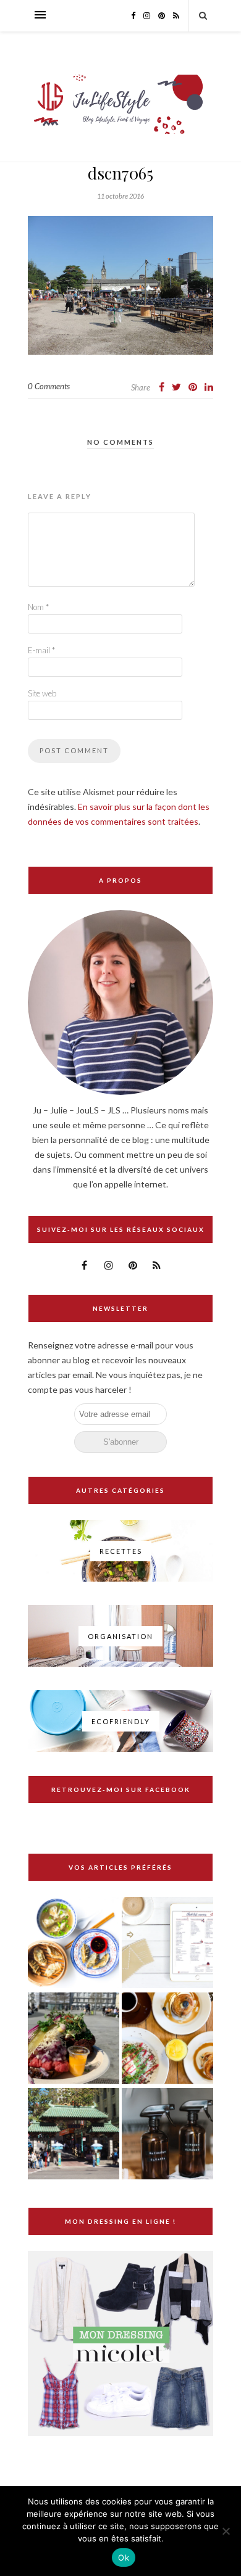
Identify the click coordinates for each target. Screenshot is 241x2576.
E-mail (41, 650)
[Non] (226, 2531)
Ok (124, 2557)
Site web (42, 693)
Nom (38, 607)
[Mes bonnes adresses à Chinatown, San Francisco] (74, 2135)
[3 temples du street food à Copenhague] (74, 2039)
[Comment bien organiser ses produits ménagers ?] (167, 2135)
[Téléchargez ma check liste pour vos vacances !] (167, 1943)
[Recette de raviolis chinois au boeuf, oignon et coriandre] (74, 1943)
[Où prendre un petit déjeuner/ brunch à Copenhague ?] (167, 2039)
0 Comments (49, 386)
